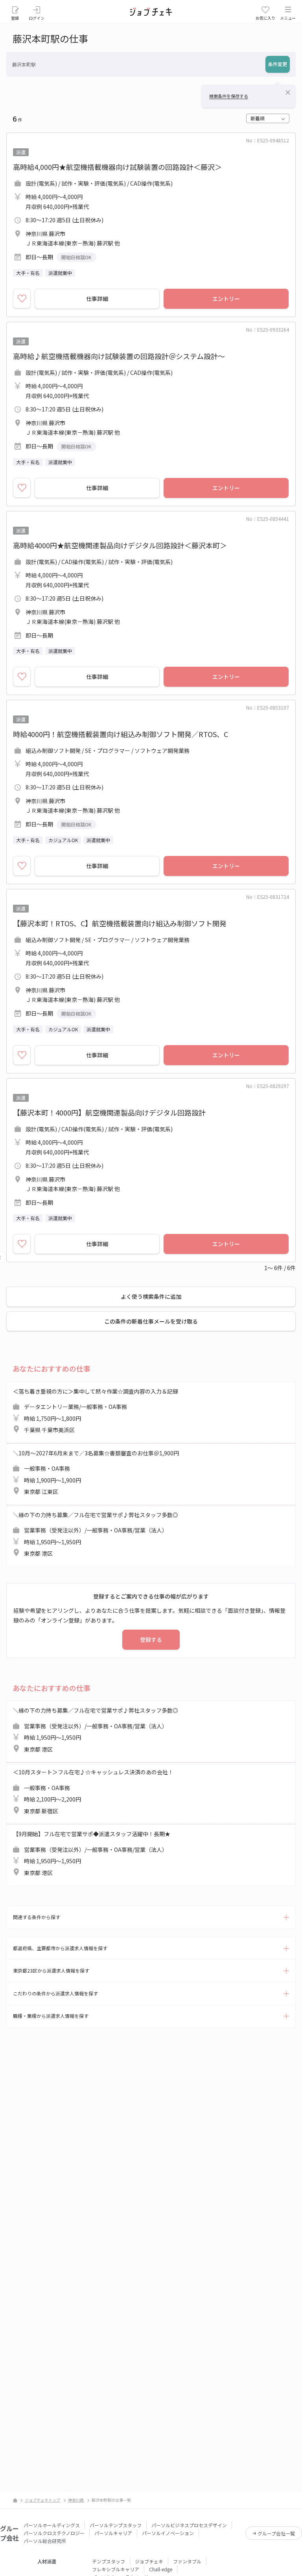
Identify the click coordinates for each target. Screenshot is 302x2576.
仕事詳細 (97, 299)
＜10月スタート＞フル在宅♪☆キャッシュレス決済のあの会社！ (93, 1791)
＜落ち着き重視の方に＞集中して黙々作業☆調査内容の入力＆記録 (96, 1411)
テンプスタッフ (109, 2561)
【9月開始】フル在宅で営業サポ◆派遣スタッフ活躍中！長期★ (92, 1853)
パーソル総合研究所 (45, 2541)
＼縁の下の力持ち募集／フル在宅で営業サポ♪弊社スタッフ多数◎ (96, 1534)
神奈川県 (76, 2500)
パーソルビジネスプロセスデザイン (189, 2525)
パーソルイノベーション (168, 2533)
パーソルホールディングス (52, 2525)
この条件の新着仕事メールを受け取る (151, 1321)
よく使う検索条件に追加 (151, 1296)
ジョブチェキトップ (42, 2500)
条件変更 (278, 64)
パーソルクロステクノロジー (54, 2533)
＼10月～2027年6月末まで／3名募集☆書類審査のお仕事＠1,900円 (96, 1472)
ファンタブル (187, 2561)
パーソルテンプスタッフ (116, 2525)
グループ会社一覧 (276, 2533)
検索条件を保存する (229, 96)
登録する (151, 1639)
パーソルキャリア (113, 2533)
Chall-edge (161, 2569)
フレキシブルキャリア (116, 2569)
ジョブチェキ (149, 2561)
